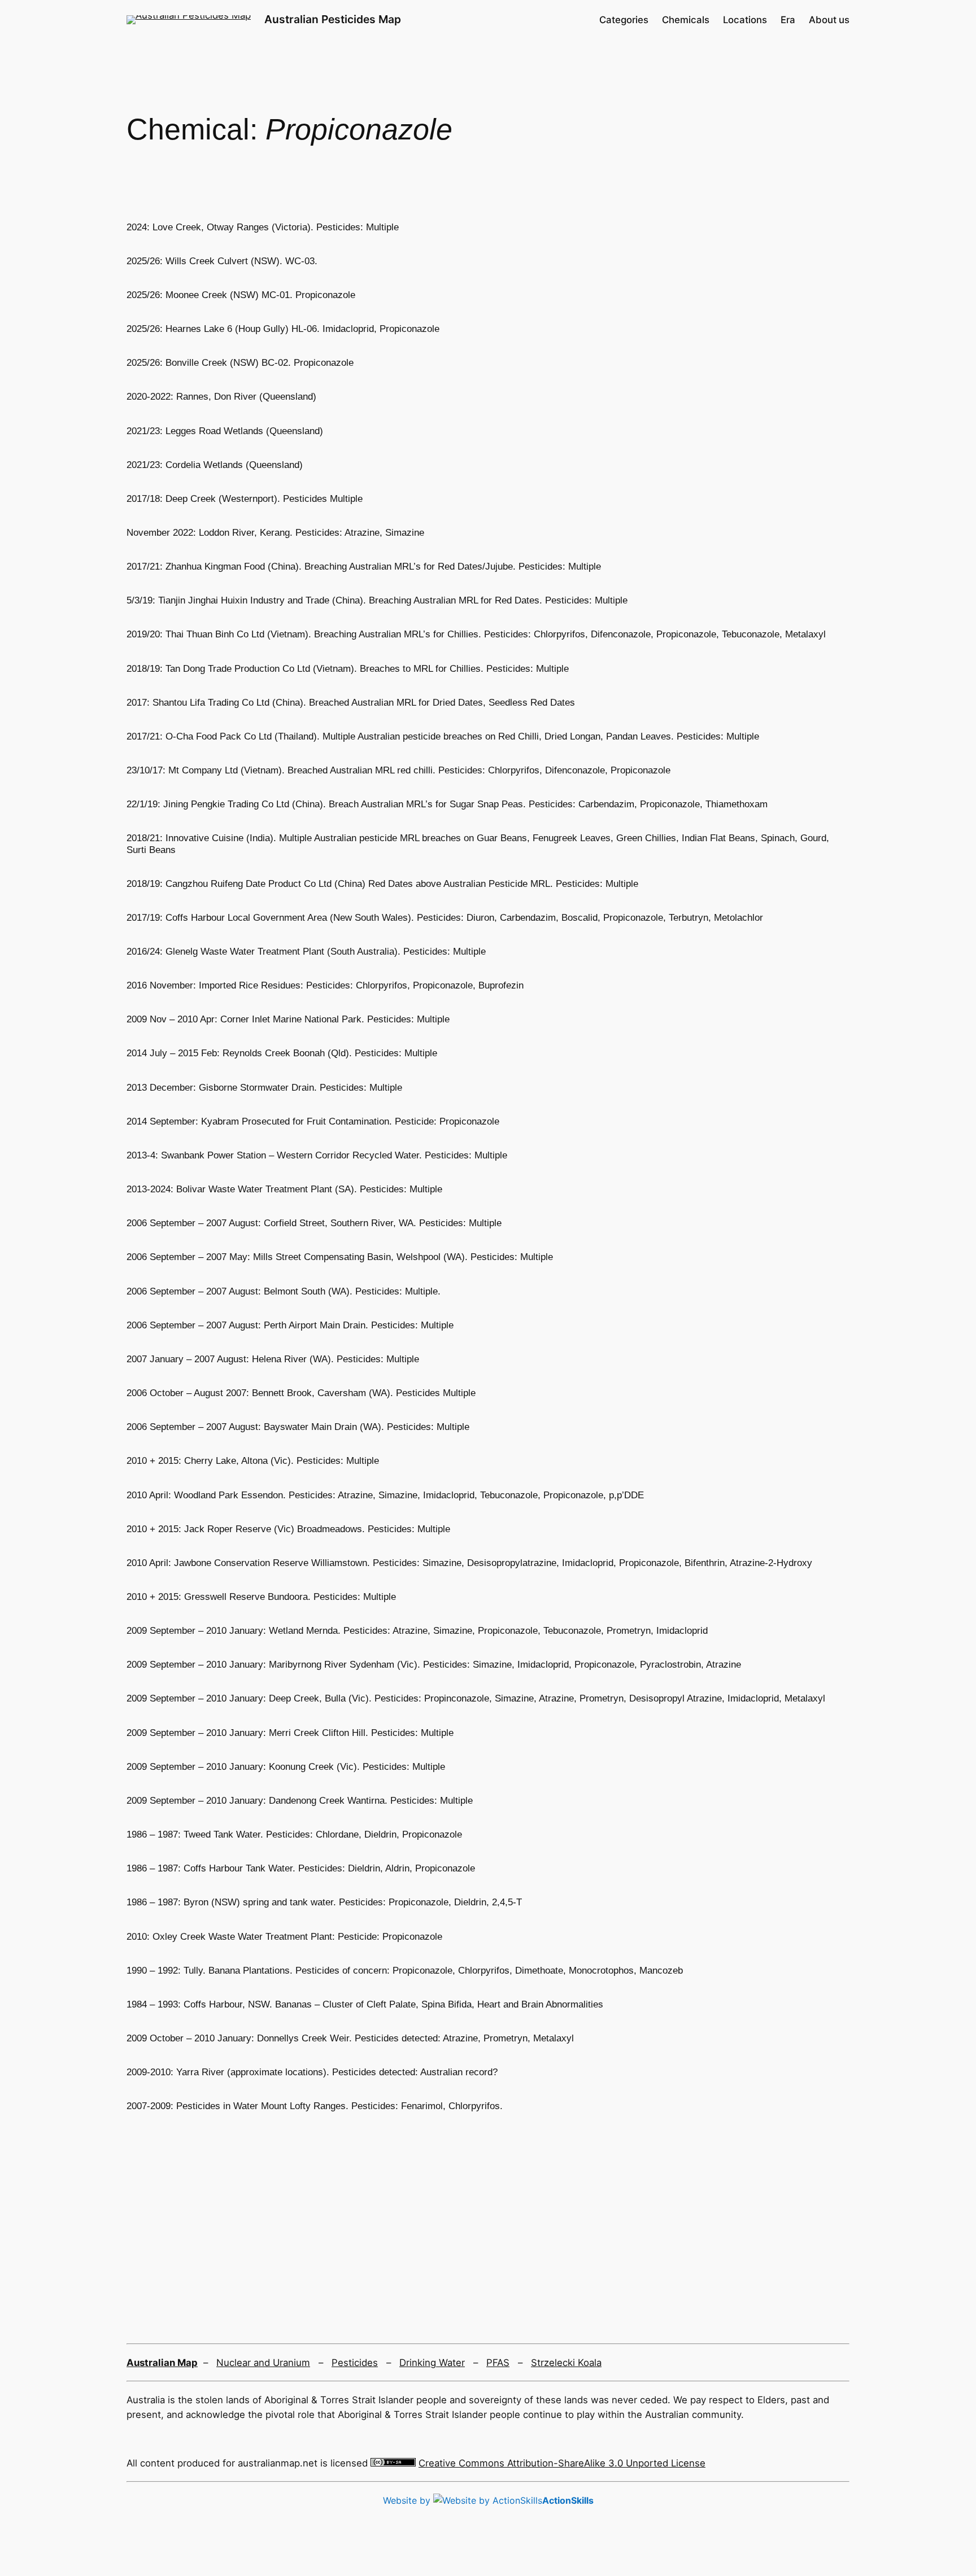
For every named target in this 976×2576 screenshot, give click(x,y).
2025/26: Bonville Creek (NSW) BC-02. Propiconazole (240, 363)
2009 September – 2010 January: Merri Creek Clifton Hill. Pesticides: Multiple (290, 1733)
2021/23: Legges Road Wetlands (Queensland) (225, 431)
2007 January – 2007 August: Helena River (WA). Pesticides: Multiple (273, 1359)
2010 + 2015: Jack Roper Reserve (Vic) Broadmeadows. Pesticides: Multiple (288, 1529)
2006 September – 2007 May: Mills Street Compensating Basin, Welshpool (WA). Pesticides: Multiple (340, 1257)
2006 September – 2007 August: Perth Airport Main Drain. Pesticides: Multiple (290, 1325)
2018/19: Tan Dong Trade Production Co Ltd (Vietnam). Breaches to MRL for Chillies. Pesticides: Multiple (348, 669)
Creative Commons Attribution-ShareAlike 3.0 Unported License (562, 2463)
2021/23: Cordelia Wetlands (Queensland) (215, 465)
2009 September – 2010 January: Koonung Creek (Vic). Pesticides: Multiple (286, 1767)
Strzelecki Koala (566, 2363)
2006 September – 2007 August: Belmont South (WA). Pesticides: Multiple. (284, 1291)
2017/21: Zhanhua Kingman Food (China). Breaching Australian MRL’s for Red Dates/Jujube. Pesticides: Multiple (364, 567)
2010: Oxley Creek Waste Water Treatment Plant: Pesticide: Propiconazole (284, 1937)
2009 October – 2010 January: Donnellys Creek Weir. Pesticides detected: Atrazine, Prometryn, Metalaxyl (350, 2038)
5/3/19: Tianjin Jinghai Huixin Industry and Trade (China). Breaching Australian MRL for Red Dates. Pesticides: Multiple (377, 600)
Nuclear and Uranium (263, 2363)
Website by (488, 2500)
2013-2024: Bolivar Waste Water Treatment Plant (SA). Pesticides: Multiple (284, 1189)
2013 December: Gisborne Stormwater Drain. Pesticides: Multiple (264, 1088)
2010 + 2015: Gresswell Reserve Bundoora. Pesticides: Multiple (261, 1597)
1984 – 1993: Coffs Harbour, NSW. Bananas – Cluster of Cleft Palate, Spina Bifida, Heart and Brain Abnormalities (365, 2004)
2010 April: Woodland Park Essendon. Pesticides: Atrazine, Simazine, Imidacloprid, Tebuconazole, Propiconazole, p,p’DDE (385, 1495)
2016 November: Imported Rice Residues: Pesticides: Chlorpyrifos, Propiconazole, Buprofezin (325, 985)
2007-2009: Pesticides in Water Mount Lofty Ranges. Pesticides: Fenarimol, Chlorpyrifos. (315, 2106)
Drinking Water (432, 2363)
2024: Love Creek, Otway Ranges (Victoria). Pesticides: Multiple (263, 227)
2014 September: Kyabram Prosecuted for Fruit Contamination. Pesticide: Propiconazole (313, 1121)
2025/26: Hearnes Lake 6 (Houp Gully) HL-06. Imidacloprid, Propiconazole (283, 329)
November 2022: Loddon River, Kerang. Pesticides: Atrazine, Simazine (275, 533)
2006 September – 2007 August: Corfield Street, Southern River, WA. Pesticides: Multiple (314, 1223)
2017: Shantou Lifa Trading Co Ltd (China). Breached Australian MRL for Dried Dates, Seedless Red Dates (351, 703)
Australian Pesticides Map (333, 19)
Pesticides (355, 2363)
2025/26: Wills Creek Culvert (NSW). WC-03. (222, 261)
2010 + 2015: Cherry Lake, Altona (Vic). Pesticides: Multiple (253, 1461)
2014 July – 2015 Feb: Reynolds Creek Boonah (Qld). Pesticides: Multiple (282, 1053)
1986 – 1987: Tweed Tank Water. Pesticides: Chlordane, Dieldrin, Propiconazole (294, 1834)
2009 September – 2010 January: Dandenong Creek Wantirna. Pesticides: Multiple (300, 1801)
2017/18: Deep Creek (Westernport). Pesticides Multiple (245, 499)
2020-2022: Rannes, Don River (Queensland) (221, 397)
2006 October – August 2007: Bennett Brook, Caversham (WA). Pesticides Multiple (301, 1393)
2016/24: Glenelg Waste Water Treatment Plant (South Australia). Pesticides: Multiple (306, 952)
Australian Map (162, 2363)
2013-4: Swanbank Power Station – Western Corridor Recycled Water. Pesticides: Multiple (317, 1155)
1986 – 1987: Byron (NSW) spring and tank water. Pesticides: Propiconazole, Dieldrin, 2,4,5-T (324, 1902)
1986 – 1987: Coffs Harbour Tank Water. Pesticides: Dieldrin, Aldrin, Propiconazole (301, 1868)
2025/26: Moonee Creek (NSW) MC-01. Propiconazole (241, 295)
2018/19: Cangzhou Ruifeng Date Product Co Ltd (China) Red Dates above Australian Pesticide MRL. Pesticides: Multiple (382, 884)
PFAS (498, 2363)
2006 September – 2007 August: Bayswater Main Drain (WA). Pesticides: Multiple (298, 1427)
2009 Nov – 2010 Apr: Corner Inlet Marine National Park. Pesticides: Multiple (288, 1019)
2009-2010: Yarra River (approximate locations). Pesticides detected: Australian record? (312, 2072)
